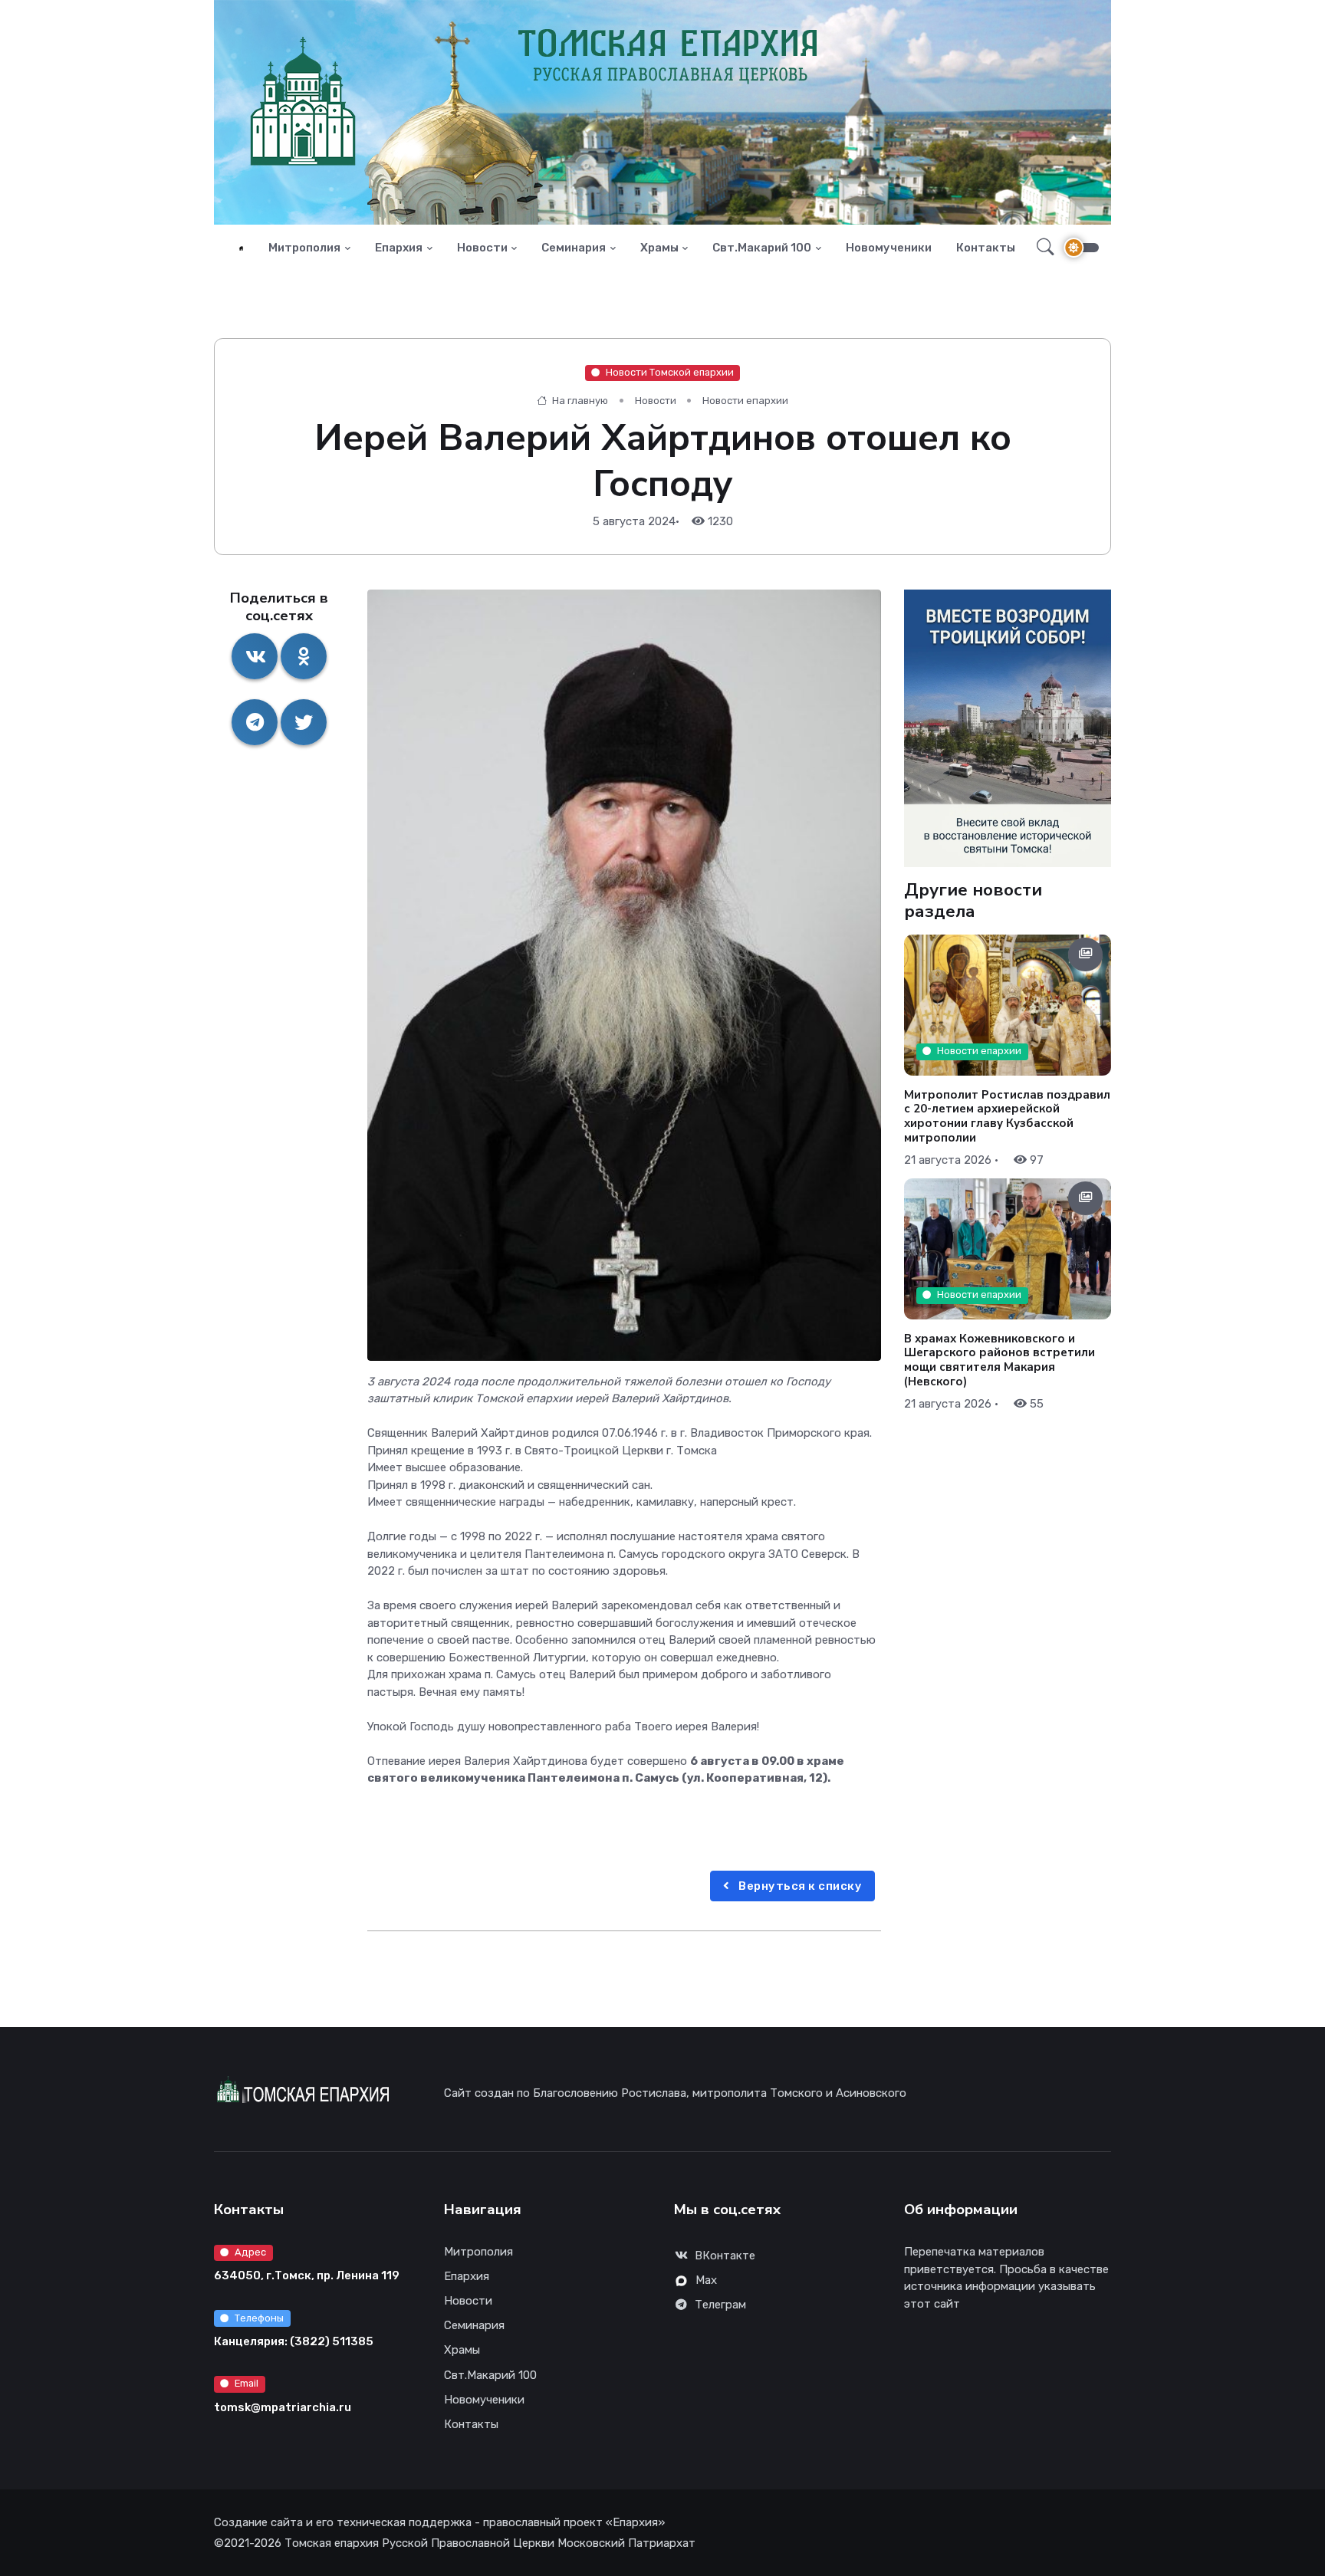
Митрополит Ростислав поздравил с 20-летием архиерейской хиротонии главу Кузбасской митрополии (1007, 1115)
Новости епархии (745, 401)
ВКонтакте (725, 2256)
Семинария (574, 248)
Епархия (399, 248)
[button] (1041, 248)
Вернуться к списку (799, 1886)
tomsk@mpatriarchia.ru (283, 2407)
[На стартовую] (241, 248)
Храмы (659, 248)
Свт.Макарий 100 (762, 248)
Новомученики (889, 248)
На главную (579, 401)
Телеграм (720, 2305)
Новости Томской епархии (670, 372)
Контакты (986, 248)
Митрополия (304, 248)
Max (706, 2280)
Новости (482, 248)
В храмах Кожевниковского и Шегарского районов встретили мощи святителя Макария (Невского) (1000, 1359)
